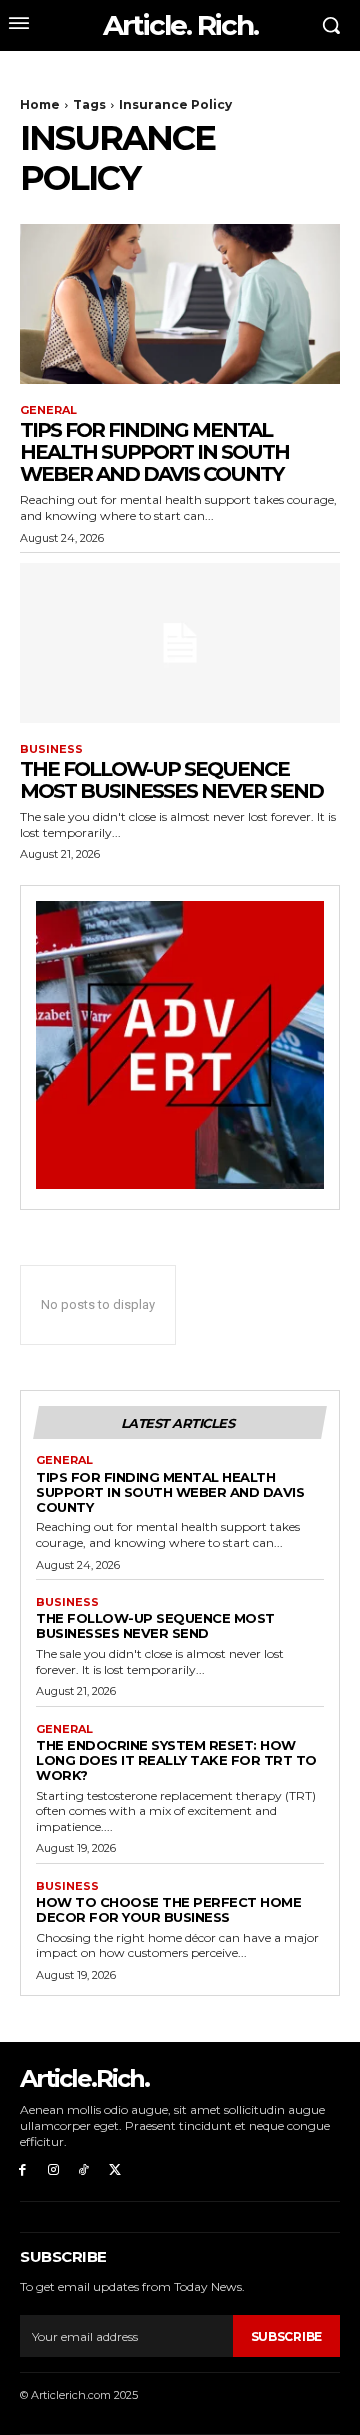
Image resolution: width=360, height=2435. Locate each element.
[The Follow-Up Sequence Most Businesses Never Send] (180, 643)
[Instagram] (53, 2170)
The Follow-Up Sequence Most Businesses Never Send (171, 780)
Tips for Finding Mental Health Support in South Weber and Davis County (154, 452)
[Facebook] (22, 2170)
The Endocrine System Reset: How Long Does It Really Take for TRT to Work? (176, 1760)
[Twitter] (114, 2170)
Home (40, 104)
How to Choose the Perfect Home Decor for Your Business (168, 1909)
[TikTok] (84, 2170)
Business (51, 749)
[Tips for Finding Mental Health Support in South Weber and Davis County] (180, 304)
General (48, 410)
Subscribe (286, 2336)
